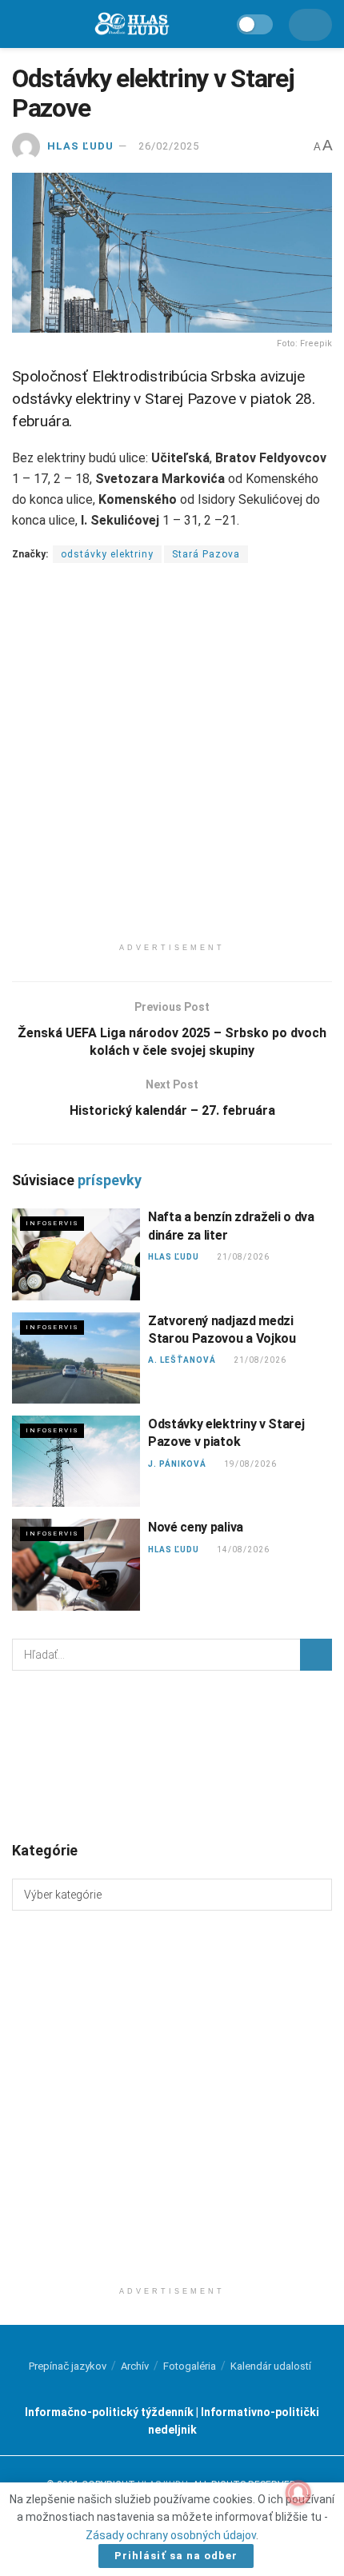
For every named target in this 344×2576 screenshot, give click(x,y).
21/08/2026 (243, 1257)
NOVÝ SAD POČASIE (172, 1755)
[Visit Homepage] (131, 24)
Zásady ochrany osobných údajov (171, 2535)
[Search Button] (316, 1655)
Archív (135, 2366)
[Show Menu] (20, 24)
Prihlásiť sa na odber (176, 2556)
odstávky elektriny (107, 554)
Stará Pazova (206, 554)
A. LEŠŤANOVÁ (182, 1360)
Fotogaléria (190, 2366)
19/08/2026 (250, 1464)
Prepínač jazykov (68, 2366)
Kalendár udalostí (271, 2366)
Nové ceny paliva (196, 1527)
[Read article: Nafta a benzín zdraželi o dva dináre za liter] (76, 1254)
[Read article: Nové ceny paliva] (76, 1564)
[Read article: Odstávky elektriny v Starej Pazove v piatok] (76, 1461)
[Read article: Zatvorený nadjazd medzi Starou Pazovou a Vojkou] (76, 1358)
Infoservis (52, 1223)
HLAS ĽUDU (80, 146)
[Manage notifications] (298, 2493)
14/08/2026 (243, 1550)
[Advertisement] (172, 763)
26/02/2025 (169, 146)
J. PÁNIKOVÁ (177, 1464)
